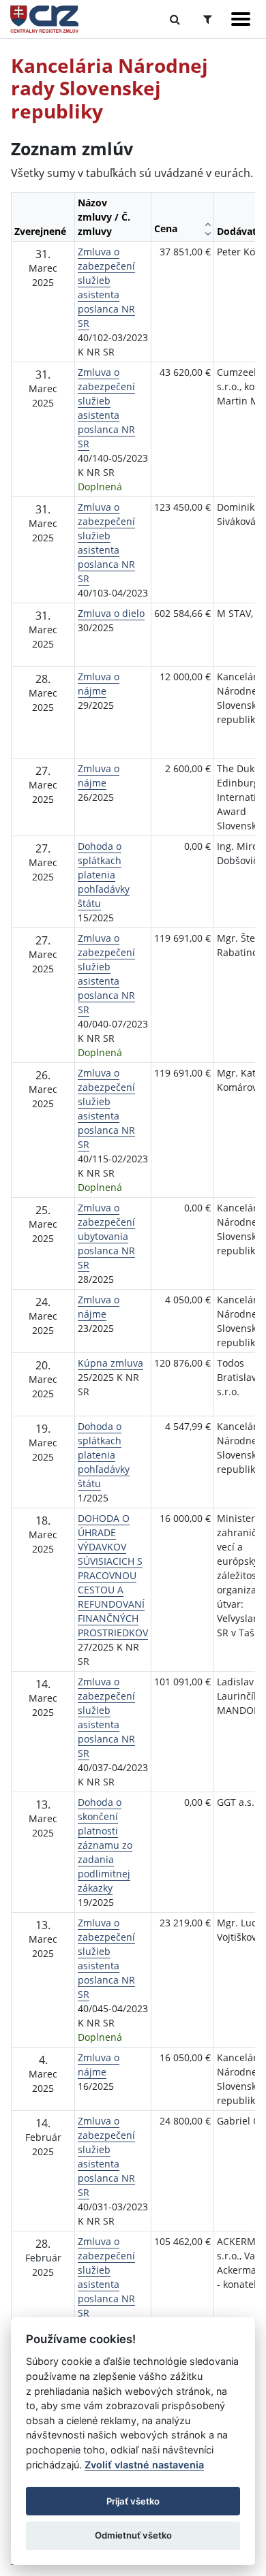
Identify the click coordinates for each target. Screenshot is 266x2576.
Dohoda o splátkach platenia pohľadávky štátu (104, 875)
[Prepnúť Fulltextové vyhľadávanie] (175, 19)
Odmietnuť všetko (133, 2535)
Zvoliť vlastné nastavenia (144, 2465)
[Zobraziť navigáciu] (241, 19)
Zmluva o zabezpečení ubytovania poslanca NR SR (106, 1236)
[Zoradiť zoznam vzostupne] (208, 224)
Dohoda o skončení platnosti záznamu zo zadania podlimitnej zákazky (105, 1845)
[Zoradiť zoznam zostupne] (208, 234)
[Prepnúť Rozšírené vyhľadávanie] (208, 19)
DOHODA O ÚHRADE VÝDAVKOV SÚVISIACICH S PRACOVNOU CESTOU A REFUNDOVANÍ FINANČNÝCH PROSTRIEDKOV (113, 1575)
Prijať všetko (133, 2501)
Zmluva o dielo (111, 613)
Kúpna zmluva (110, 1363)
